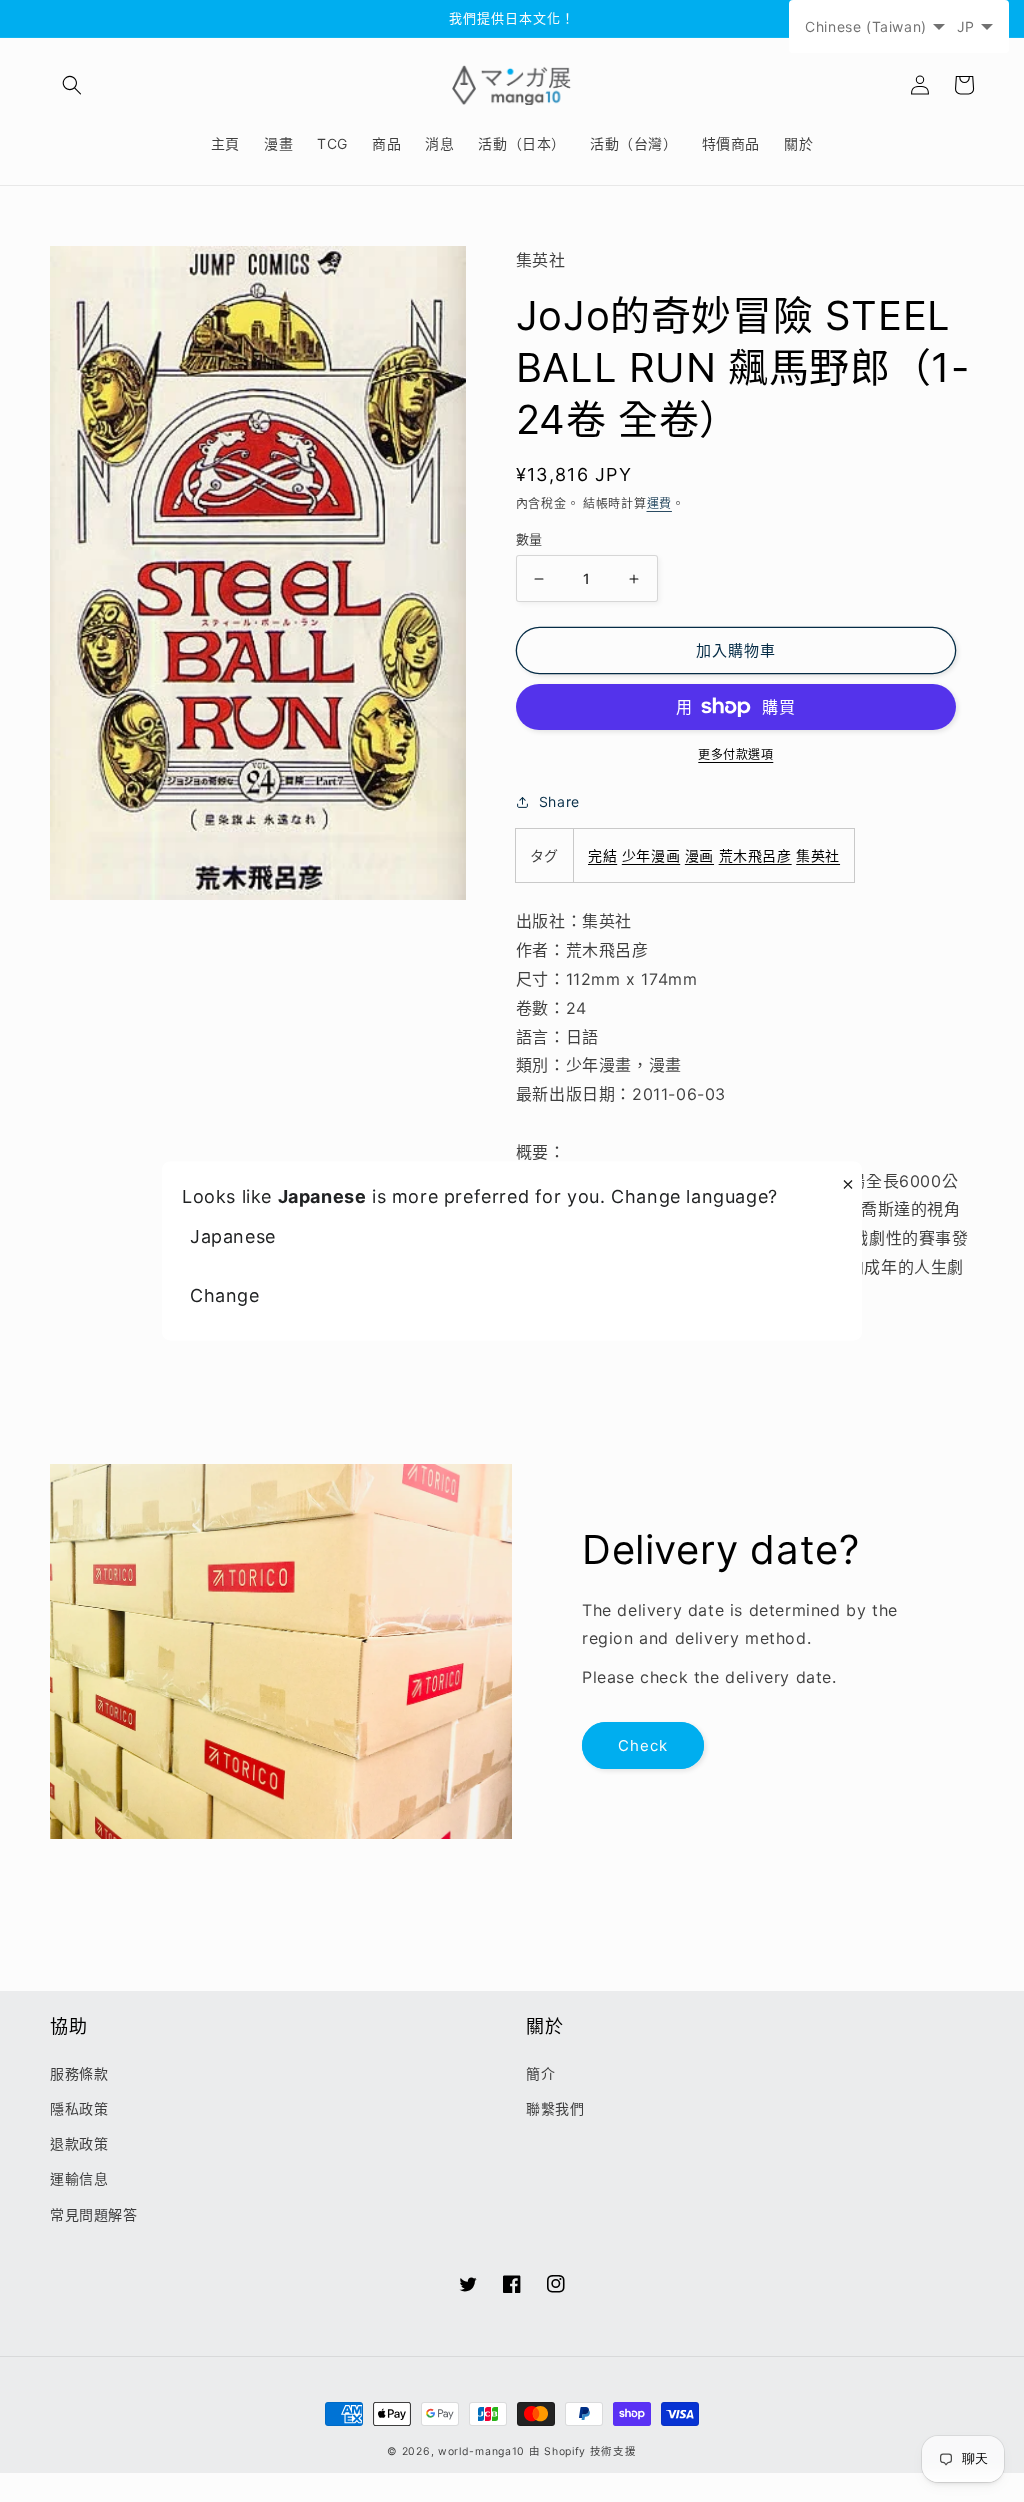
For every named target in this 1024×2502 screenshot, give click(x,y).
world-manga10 (481, 2451)
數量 (529, 539)
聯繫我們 (555, 2108)
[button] (72, 85)
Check (643, 1745)
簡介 (540, 2073)
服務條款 (79, 2073)
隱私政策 (79, 2108)
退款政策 (79, 2143)
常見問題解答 (94, 2214)
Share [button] (559, 801)
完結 (602, 855)
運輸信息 (79, 2178)
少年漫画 (651, 855)
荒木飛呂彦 (755, 855)
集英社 (818, 855)
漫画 (699, 855)
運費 (659, 503)
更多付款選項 (735, 754)
